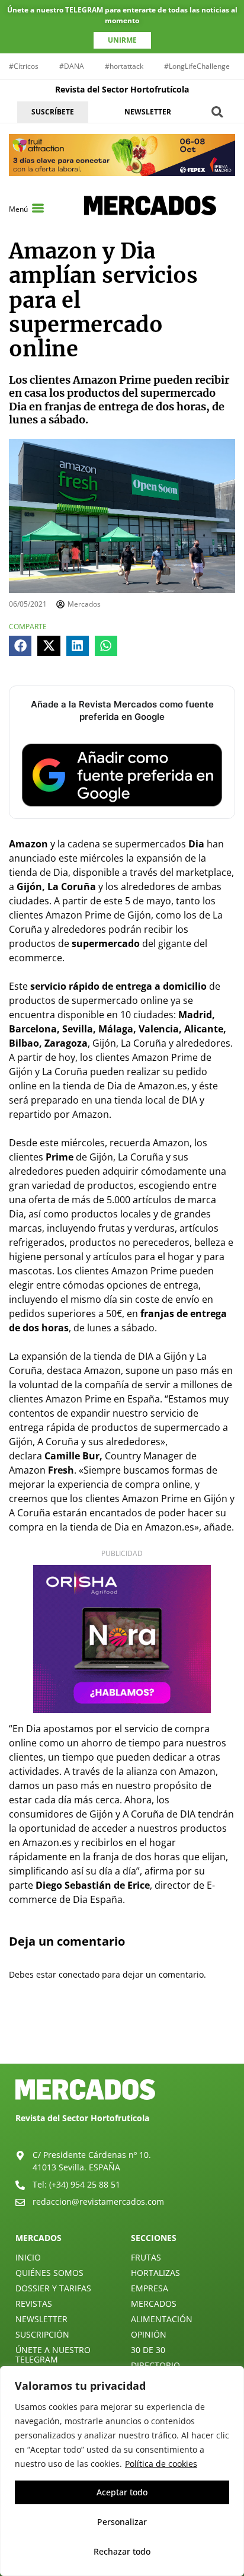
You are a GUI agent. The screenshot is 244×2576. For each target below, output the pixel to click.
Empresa (150, 2288)
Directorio (155, 2365)
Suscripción (42, 2334)
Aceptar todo (122, 2492)
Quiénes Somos (49, 2273)
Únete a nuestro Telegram (53, 2355)
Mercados (154, 2304)
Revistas (34, 2304)
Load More (122, 2036)
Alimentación (162, 2319)
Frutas (146, 2257)
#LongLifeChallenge (197, 66)
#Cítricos (24, 66)
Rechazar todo (122, 2551)
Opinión (149, 2334)
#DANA (72, 66)
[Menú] (38, 208)
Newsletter (41, 2319)
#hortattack (124, 66)
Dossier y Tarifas (53, 2288)
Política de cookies (161, 2464)
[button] (218, 112)
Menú (18, 209)
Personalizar (122, 2522)
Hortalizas (155, 2273)
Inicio (28, 2257)
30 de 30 (148, 2350)
